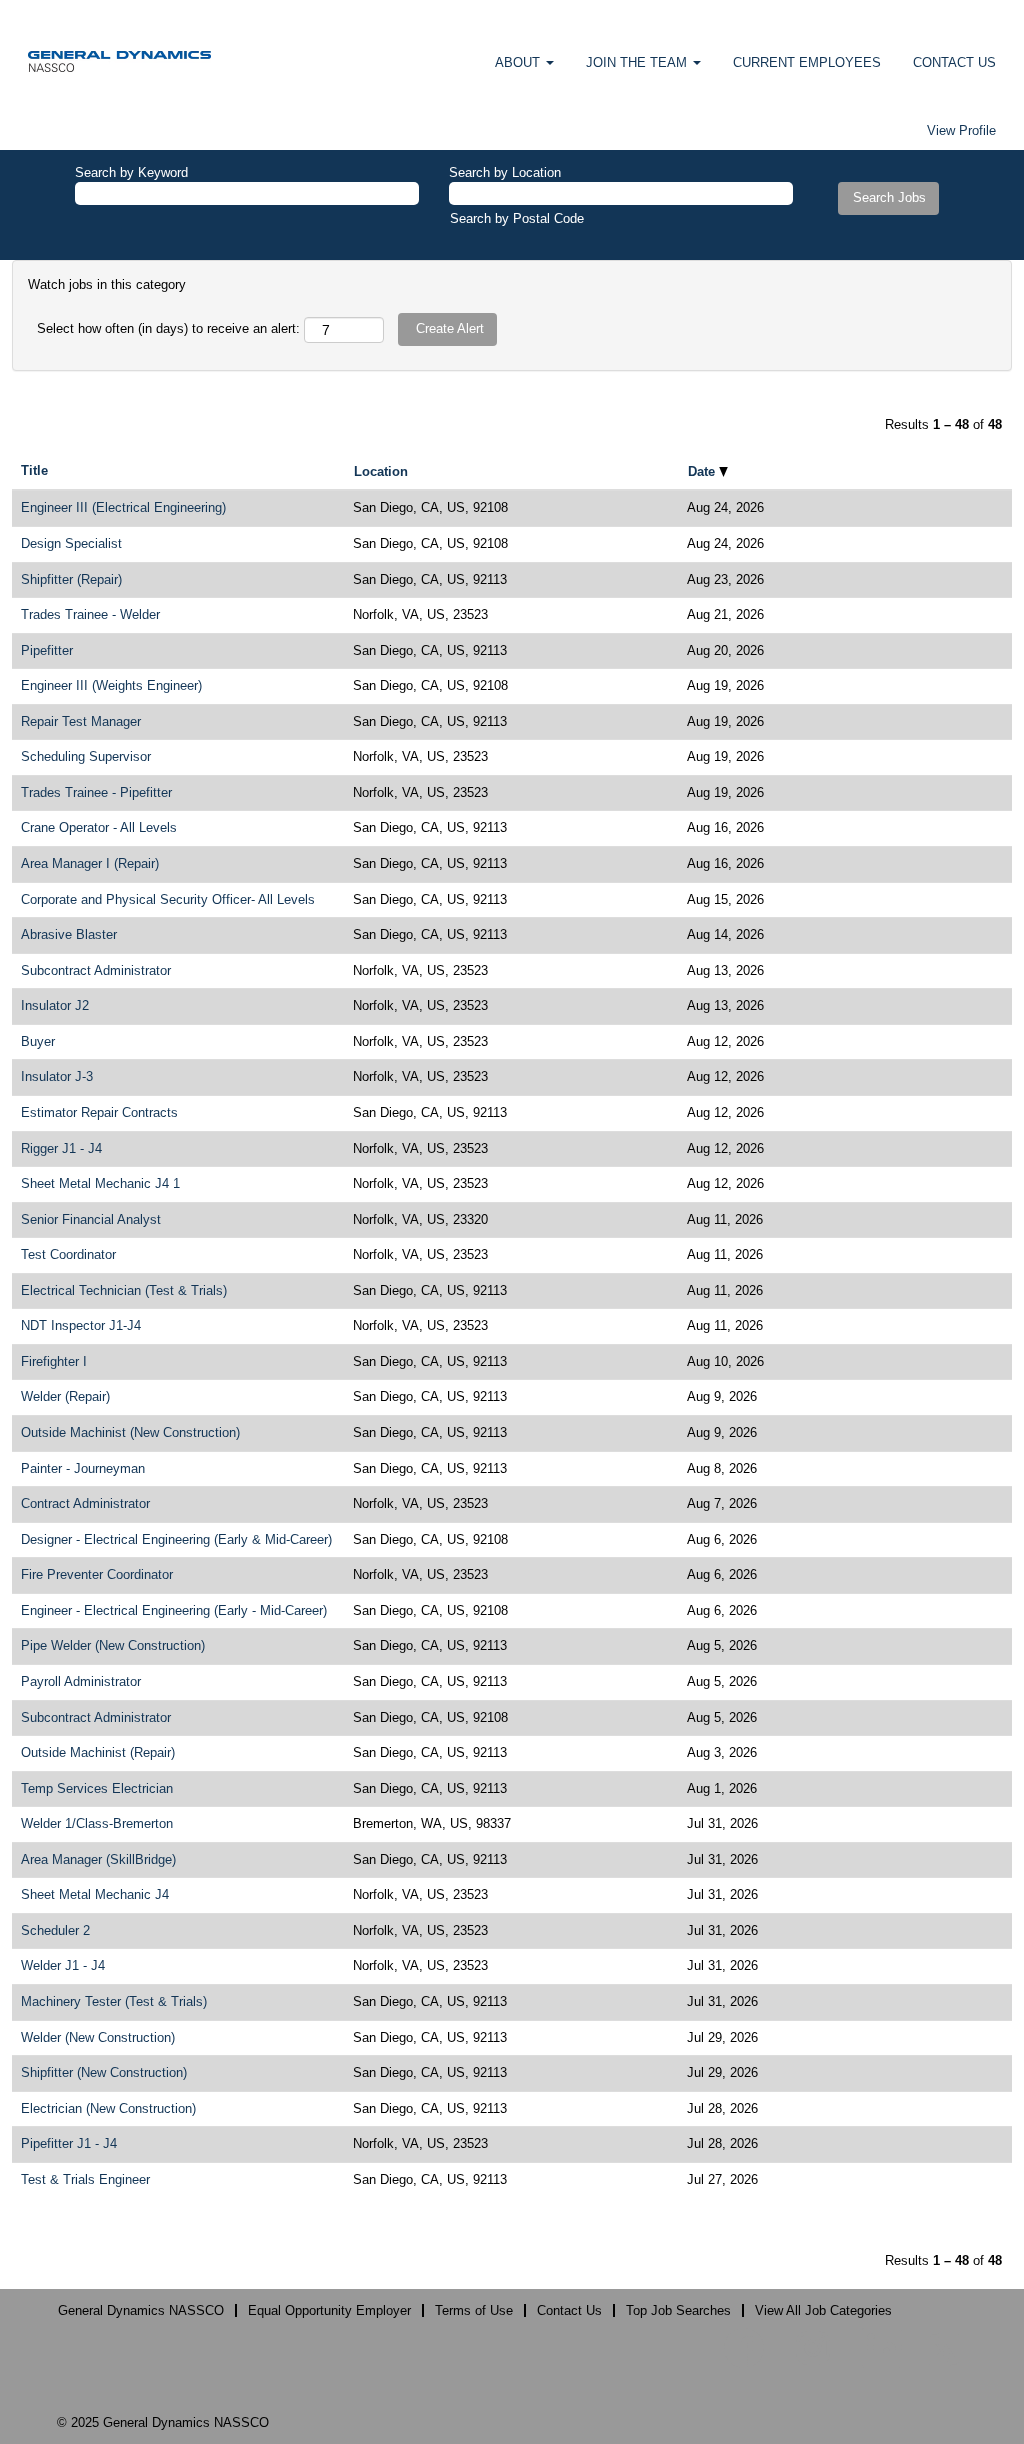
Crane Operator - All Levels (99, 827)
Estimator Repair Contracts (99, 1112)
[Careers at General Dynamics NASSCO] (119, 60)
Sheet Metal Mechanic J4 (95, 1894)
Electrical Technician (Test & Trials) (124, 1290)
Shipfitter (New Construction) (104, 2072)
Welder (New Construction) (98, 2037)
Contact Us (569, 2310)
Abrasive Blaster (69, 934)
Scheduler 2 (55, 1930)
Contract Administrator (85, 1503)
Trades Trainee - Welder (90, 614)
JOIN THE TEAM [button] (638, 62)
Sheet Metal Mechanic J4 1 (100, 1183)
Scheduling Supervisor (86, 756)
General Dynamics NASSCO (141, 2310)
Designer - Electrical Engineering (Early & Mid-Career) (176, 1539)
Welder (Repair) (65, 1396)
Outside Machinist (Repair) (98, 1752)
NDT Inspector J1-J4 (81, 1325)
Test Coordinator (68, 1254)
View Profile (961, 130)
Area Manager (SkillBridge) (98, 1859)
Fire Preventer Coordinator (97, 1574)
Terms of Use (474, 2310)
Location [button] (381, 471)
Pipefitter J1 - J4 (69, 2143)
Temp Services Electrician (97, 1788)
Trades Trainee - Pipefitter (96, 792)
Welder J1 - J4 (63, 1965)
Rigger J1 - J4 (61, 1148)
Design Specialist (71, 543)
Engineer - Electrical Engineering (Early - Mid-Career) (174, 1610)
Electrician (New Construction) (108, 2108)
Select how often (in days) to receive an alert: (168, 328)
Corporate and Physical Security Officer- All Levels (168, 899)
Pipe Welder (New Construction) (113, 1645)
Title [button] (34, 470)
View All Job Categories (823, 2310)
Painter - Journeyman (83, 1468)
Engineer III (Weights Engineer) (111, 685)
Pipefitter (47, 650)
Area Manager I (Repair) (90, 863)
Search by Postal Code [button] (517, 218)
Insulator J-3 (57, 1076)
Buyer (38, 1041)
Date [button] (703, 471)
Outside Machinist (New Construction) (130, 1432)
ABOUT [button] (519, 62)
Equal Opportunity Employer (329, 2310)
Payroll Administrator (81, 1681)
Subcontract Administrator (96, 970)
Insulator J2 (55, 1005)
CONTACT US (954, 62)
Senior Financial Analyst (91, 1219)
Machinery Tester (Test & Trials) (114, 2001)
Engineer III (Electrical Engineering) (123, 507)
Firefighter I (54, 1361)
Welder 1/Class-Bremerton (97, 1823)
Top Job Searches (678, 2310)
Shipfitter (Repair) (71, 579)
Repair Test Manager (81, 721)
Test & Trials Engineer (85, 2179)
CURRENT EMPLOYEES (807, 62)
